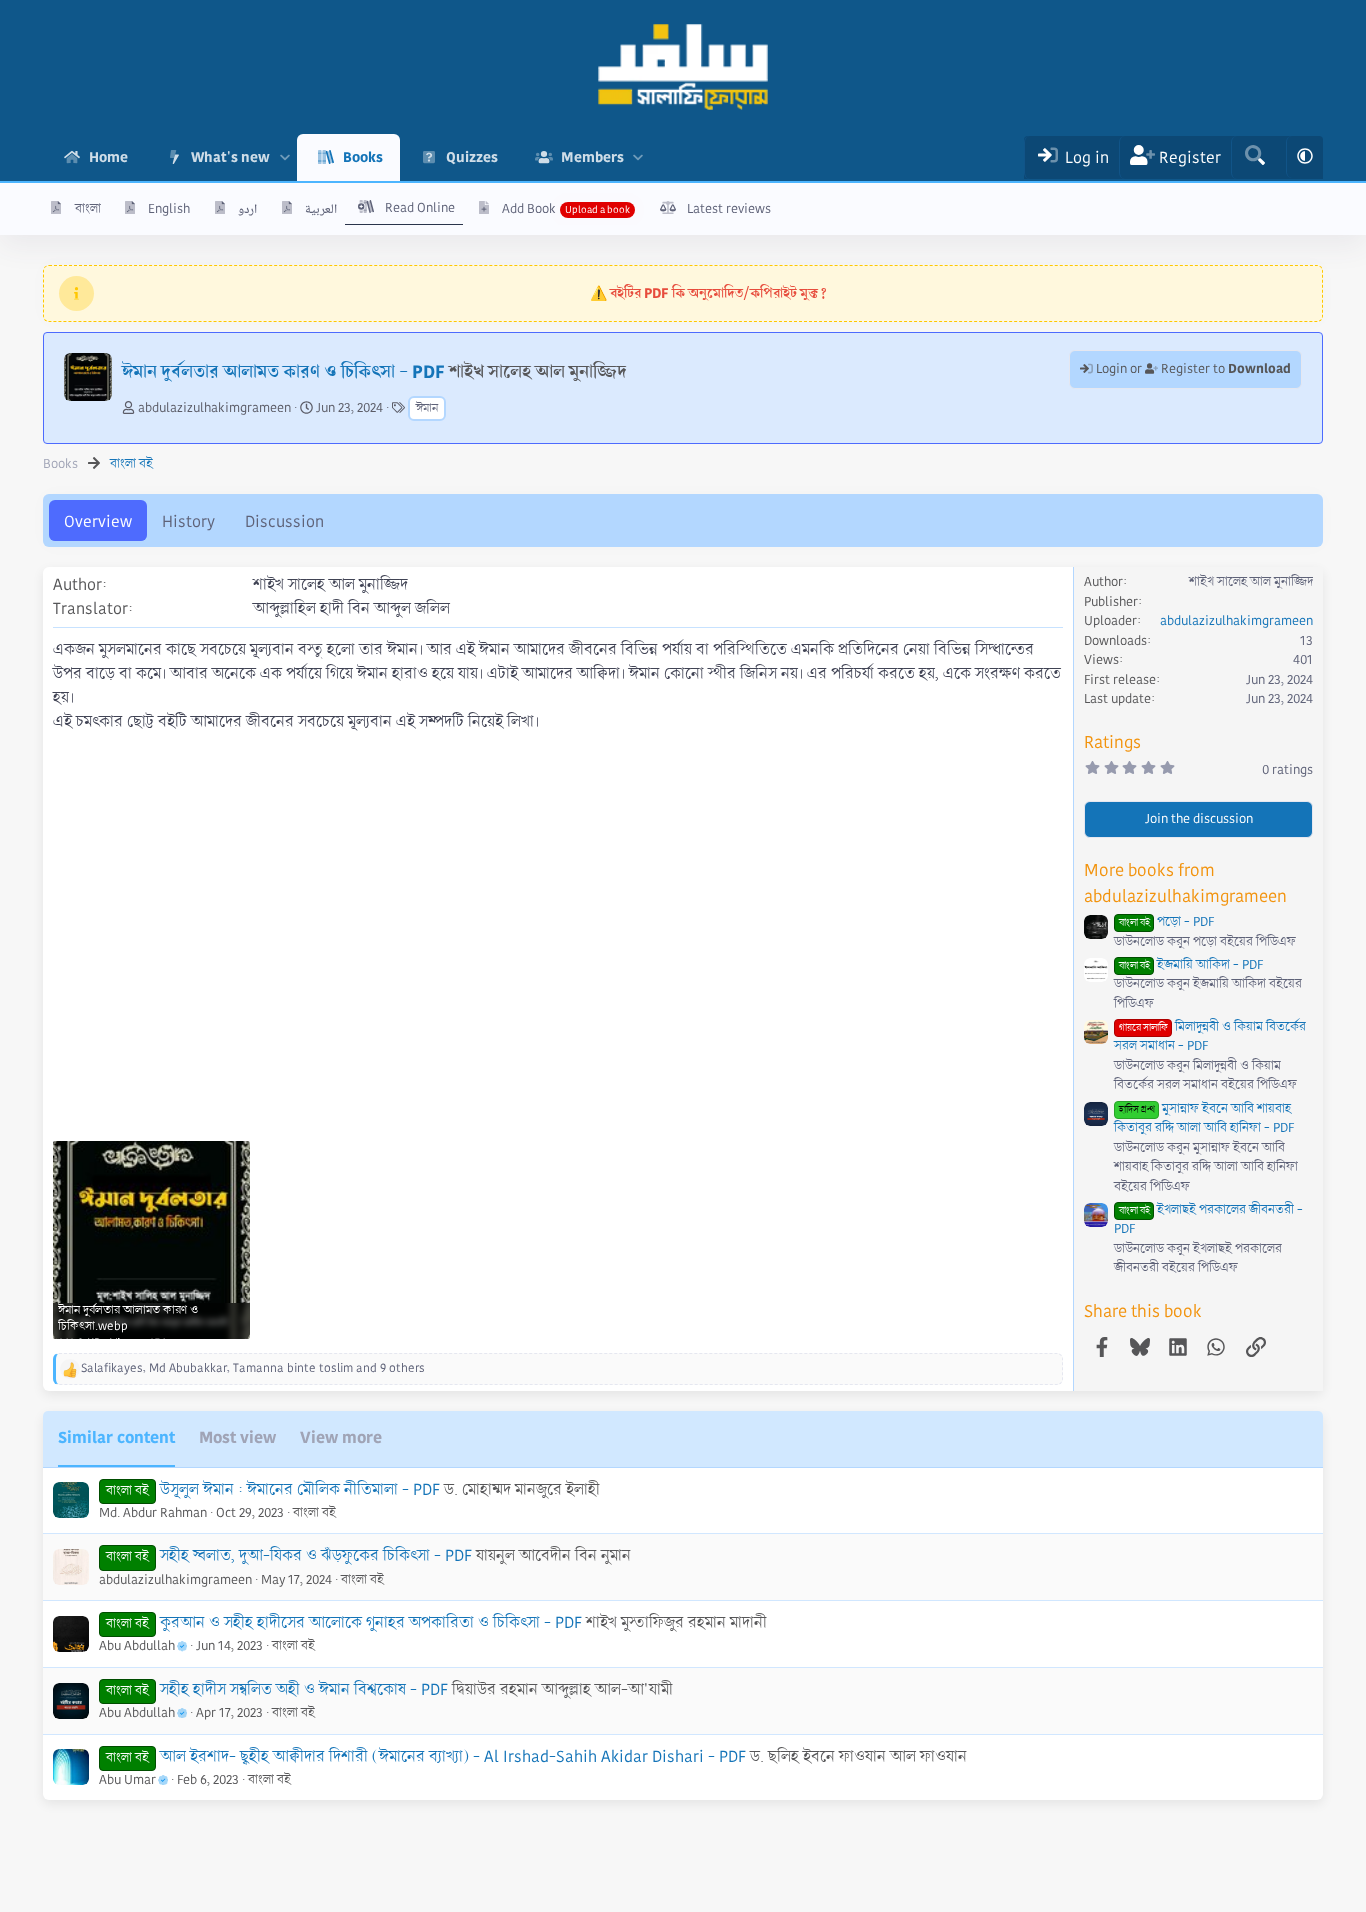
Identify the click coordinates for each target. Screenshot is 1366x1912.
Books (363, 157)
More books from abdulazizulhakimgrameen (1185, 883)
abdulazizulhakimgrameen (214, 408)
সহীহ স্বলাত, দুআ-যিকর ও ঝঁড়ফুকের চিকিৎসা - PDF (316, 1555)
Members (592, 157)
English (169, 209)
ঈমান (427, 408)
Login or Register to (1192, 369)
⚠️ (708, 293)
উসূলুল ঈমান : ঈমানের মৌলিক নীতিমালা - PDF (300, 1489)
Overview (98, 521)
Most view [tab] (237, 1437)
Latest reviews (729, 209)
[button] (284, 157)
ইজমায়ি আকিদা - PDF (1191, 965)
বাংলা (88, 209)
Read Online (420, 208)
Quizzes (472, 157)
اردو (247, 209)
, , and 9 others (253, 1368)
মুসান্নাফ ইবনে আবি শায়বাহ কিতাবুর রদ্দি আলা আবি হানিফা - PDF (1204, 1119)
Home (108, 157)
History (188, 521)
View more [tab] (341, 1437)
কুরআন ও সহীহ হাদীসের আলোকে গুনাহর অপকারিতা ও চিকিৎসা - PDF (371, 1622)
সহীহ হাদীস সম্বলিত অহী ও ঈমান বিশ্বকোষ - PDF (304, 1689)
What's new (230, 157)
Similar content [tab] (116, 1437)
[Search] (1254, 157)
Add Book (529, 209)
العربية (321, 209)
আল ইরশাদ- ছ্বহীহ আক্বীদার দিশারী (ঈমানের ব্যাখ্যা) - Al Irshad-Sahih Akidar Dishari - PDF (453, 1756)
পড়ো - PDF (1166, 922)
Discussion (284, 521)
